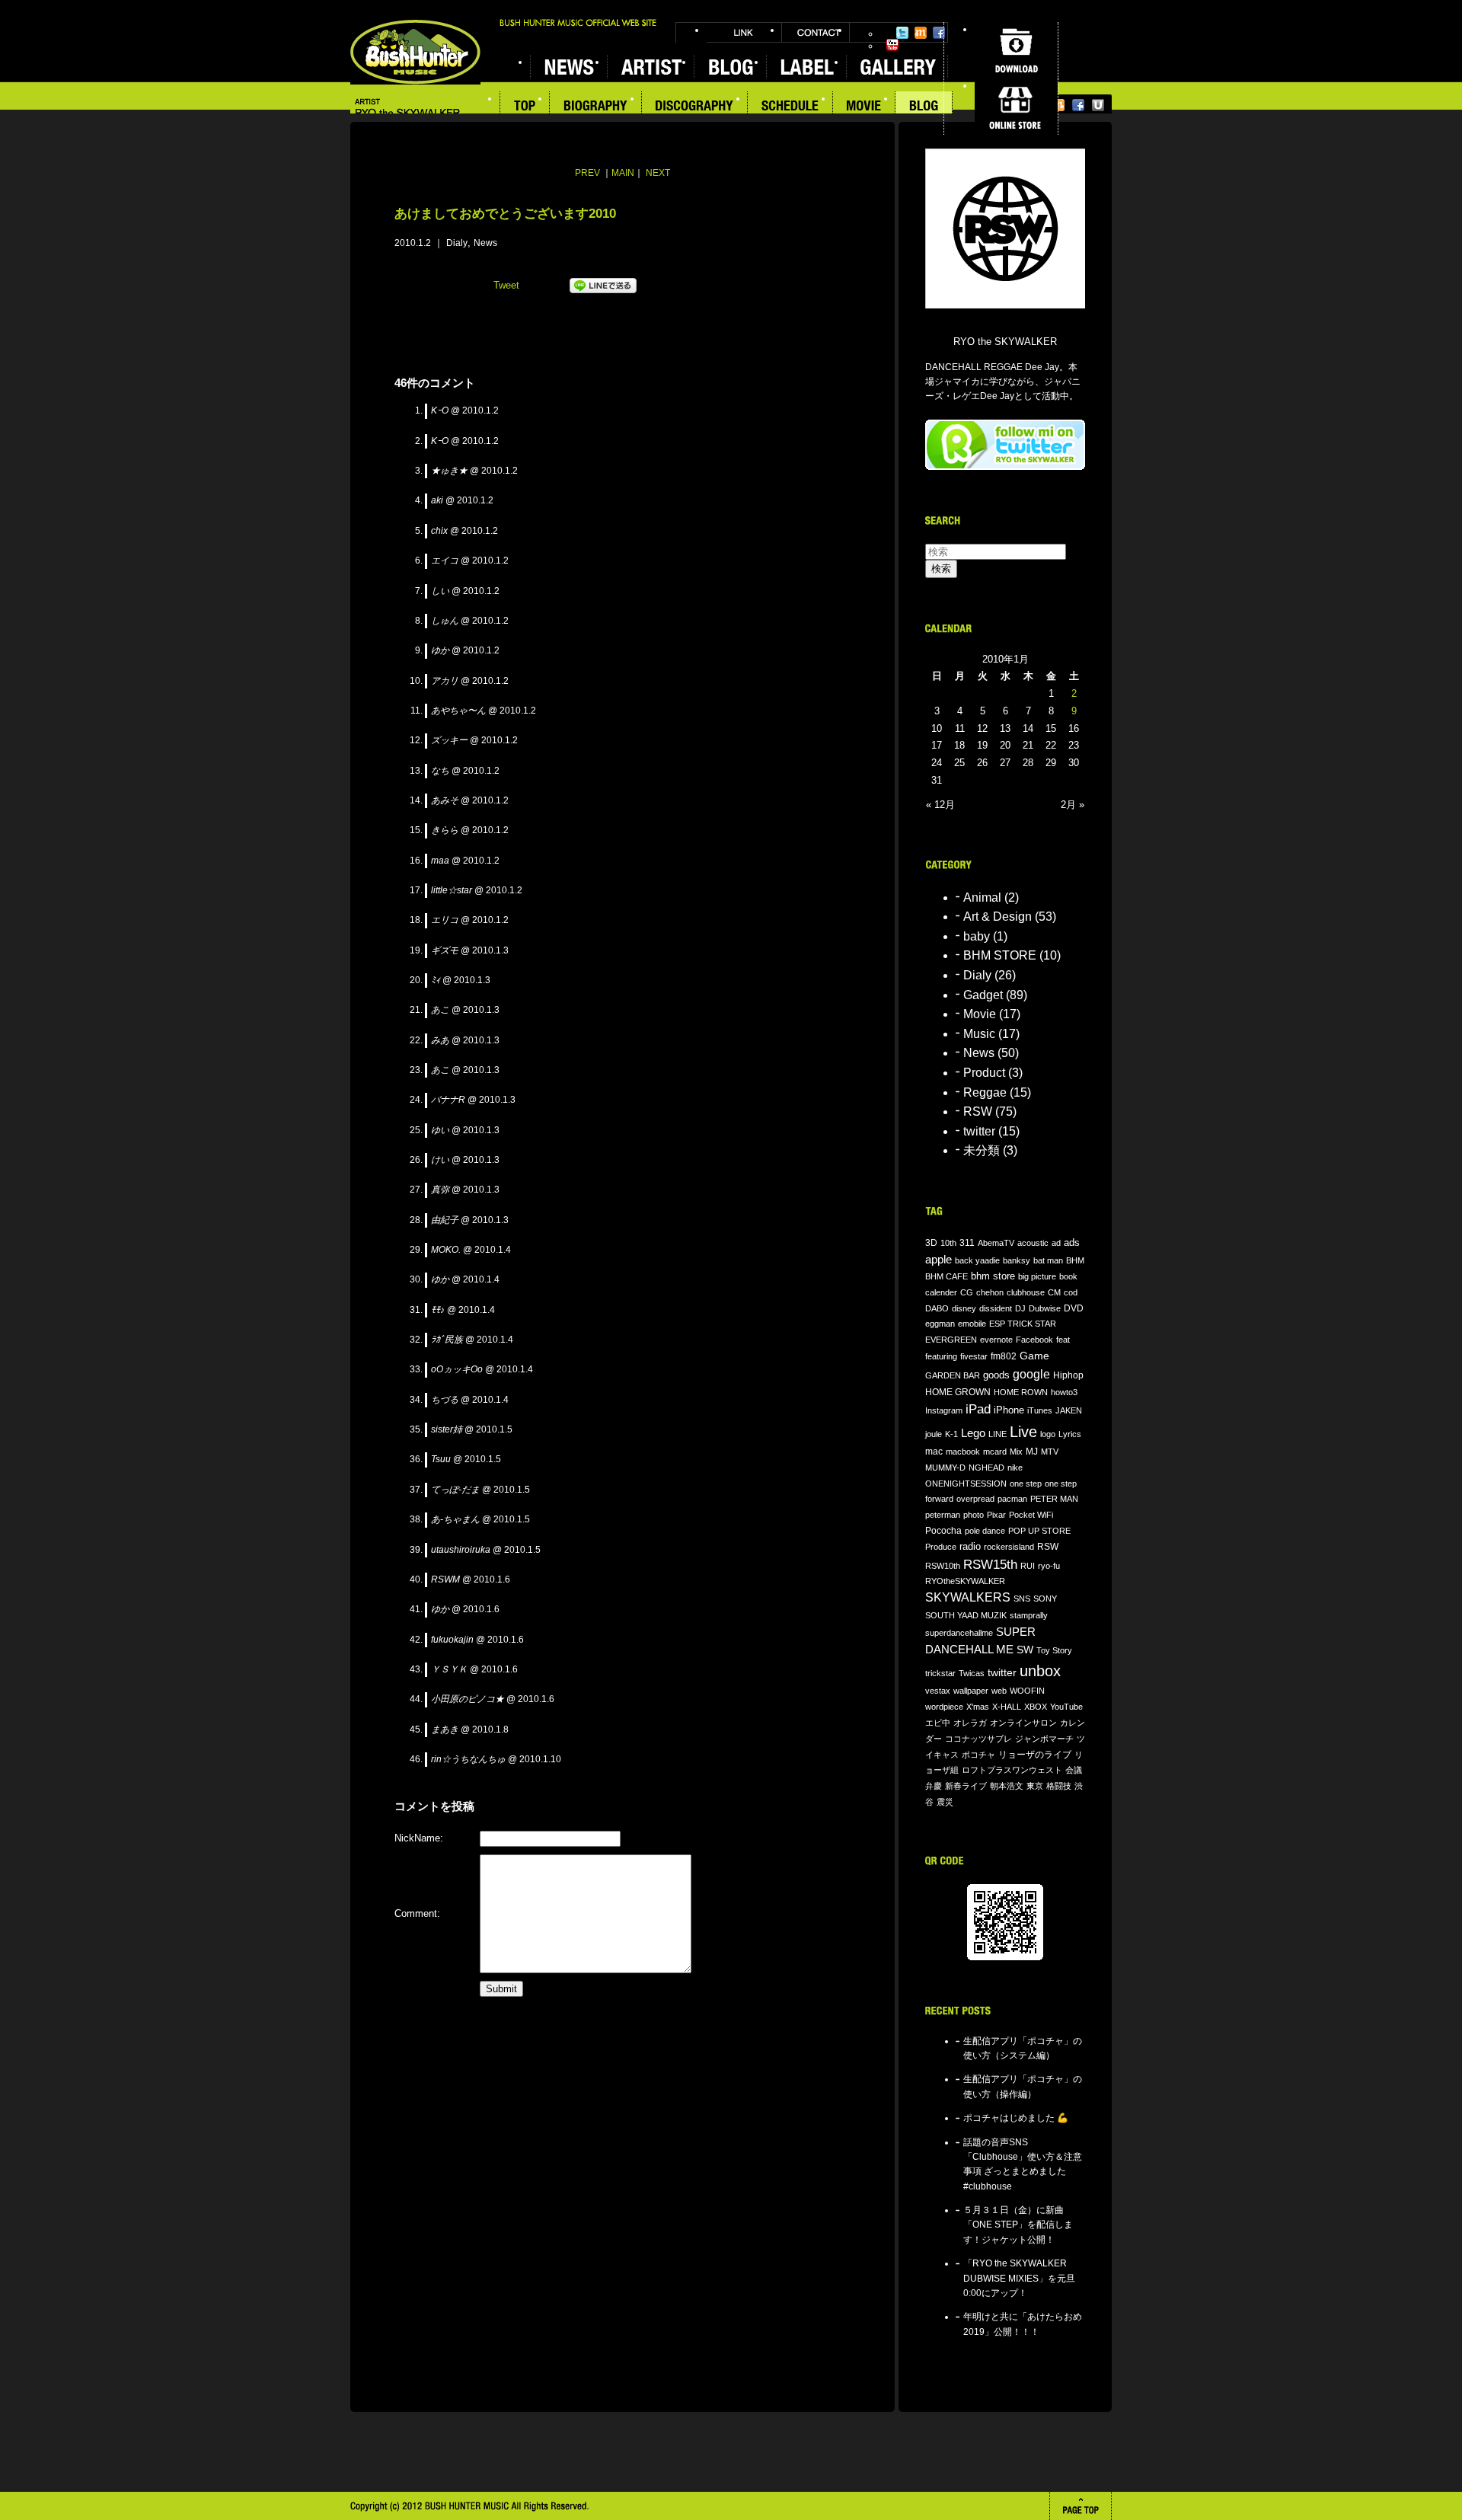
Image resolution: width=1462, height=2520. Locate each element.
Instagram (944, 1410)
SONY (1045, 1599)
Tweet (506, 285)
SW (1025, 1650)
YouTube (892, 45)
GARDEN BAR (953, 1375)
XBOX (1036, 1707)
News (485, 243)
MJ (1032, 1451)
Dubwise (1045, 1308)
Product (984, 1073)
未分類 (982, 1150)
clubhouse (1026, 1292)
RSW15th (990, 1565)
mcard (995, 1452)
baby (977, 936)
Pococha (943, 1530)
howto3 (1064, 1392)
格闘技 (1059, 1786)
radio (970, 1547)
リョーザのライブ (1035, 1754)
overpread (975, 1499)
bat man (1048, 1260)
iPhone (1009, 1410)
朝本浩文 (1007, 1786)
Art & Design (998, 917)
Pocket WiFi (1031, 1515)
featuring (941, 1356)
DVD (1074, 1308)
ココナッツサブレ (978, 1739)
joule (934, 1434)
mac (934, 1452)
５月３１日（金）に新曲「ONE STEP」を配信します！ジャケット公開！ (1018, 2225)
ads (1072, 1242)
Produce (941, 1547)
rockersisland (1009, 1547)
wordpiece (944, 1707)
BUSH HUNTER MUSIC (415, 52)
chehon (990, 1292)
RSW (978, 1111)
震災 (945, 1802)
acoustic (1033, 1243)
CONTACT (816, 32)
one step (1026, 1484)
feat (1063, 1340)
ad (1056, 1243)
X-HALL (1007, 1707)
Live (1023, 1432)
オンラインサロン (1023, 1723)
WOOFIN (1027, 1691)
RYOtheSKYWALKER (965, 1581)
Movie (980, 1014)
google (1031, 1374)
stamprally (1029, 1615)
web (999, 1691)
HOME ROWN (1021, 1392)
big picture (1037, 1276)
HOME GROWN (958, 1392)
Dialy (457, 243)
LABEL (806, 67)
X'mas (978, 1707)
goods (996, 1375)
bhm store (993, 1276)
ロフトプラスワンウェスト (1012, 1770)
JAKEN (1069, 1410)
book (1068, 1276)
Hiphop (1068, 1375)
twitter (979, 1131)
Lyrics (1070, 1434)
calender (941, 1292)
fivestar (974, 1356)
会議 (1074, 1770)
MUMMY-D (945, 1468)
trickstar (940, 1673)
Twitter (902, 33)
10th (948, 1243)
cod (1071, 1292)
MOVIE (864, 107)
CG (967, 1292)
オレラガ (970, 1723)
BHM (1075, 1260)
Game (1034, 1356)
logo (1048, 1434)
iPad (978, 1409)
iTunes (1040, 1410)
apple (938, 1260)
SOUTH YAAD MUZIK (966, 1615)
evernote (996, 1340)
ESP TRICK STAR (1023, 1324)
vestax (938, 1691)
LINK (744, 32)
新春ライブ (966, 1786)
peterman (943, 1515)
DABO (937, 1308)
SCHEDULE (790, 107)
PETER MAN (1054, 1499)
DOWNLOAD (1016, 50)
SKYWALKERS (968, 1597)
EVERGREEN (951, 1340)
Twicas (972, 1673)
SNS (1022, 1599)
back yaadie (977, 1260)
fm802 (1004, 1356)
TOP (525, 107)
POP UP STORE (1039, 1531)
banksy (1017, 1260)
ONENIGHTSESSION (966, 1484)
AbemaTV (996, 1243)
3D (931, 1242)
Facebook (939, 33)
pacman (1012, 1499)
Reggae (985, 1092)
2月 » (1073, 805)
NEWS (568, 67)
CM (1054, 1292)
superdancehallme (959, 1633)
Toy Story (1054, 1650)
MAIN (623, 173)
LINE (998, 1434)
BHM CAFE (946, 1276)
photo (974, 1515)
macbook (963, 1452)
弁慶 (934, 1786)
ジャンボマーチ (1044, 1739)
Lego (973, 1433)
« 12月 (940, 805)
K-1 (951, 1434)
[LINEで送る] (603, 304)
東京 (1035, 1786)
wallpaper (971, 1691)
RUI (1028, 1566)
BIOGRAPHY (596, 107)
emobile (972, 1324)
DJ (1020, 1308)
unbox (1040, 1671)
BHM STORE (1000, 955)
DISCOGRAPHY (695, 107)
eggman (940, 1324)
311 (967, 1243)
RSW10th (943, 1566)
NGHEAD (986, 1468)
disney (964, 1308)
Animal (982, 897)
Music (979, 1034)
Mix (1016, 1452)
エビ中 (938, 1723)
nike (1015, 1468)
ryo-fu (1049, 1566)
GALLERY (897, 67)
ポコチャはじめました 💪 (1016, 2118)
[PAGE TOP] (1081, 2506)
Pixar (996, 1515)
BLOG (924, 107)
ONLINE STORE (1016, 107)
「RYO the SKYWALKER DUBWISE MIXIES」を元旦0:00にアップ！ (1019, 2278)
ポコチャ (978, 1755)
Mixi (921, 33)
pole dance (985, 1531)
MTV (1050, 1452)
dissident (996, 1308)
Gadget (983, 995)
